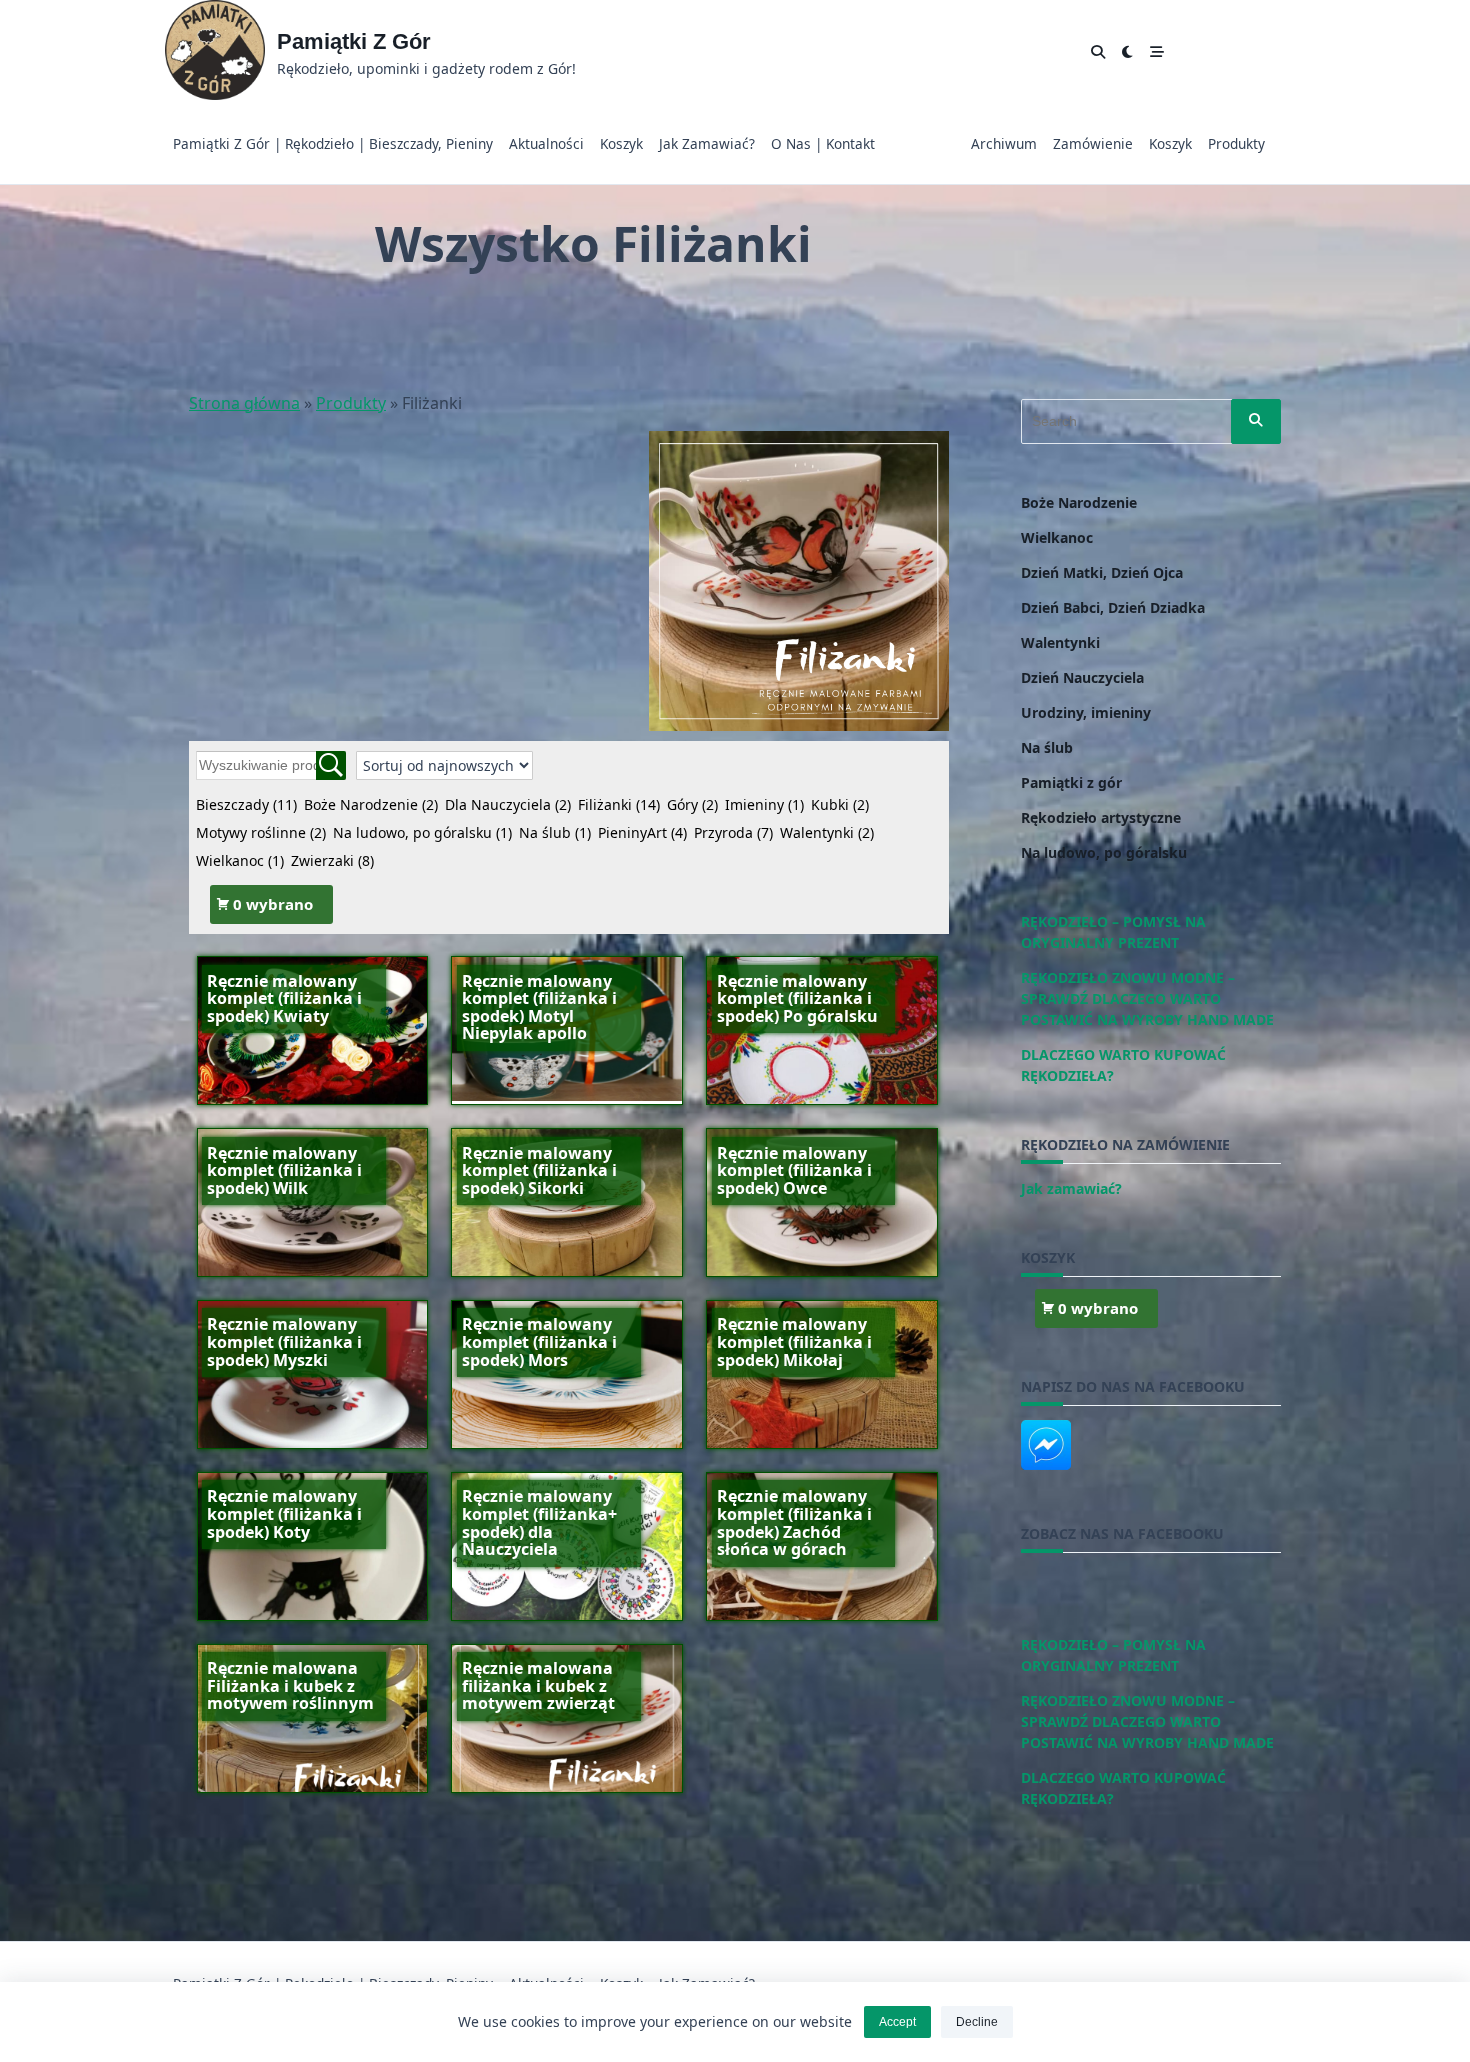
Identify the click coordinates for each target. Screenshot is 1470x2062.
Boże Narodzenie (371, 804)
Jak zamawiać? (707, 143)
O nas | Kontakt (823, 143)
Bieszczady (246, 804)
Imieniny (764, 804)
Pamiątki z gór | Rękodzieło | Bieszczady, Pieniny (333, 143)
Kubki (840, 804)
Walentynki (827, 832)
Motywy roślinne (261, 832)
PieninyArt (642, 832)
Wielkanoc (240, 860)
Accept (897, 2022)
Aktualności (546, 143)
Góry (692, 804)
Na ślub (555, 832)
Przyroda (733, 832)
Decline (977, 2022)
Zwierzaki (332, 860)
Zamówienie (1093, 143)
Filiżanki (619, 804)
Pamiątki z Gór (354, 41)
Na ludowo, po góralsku (422, 832)
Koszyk (621, 143)
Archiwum (1004, 143)
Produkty (1236, 143)
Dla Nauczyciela (508, 804)
